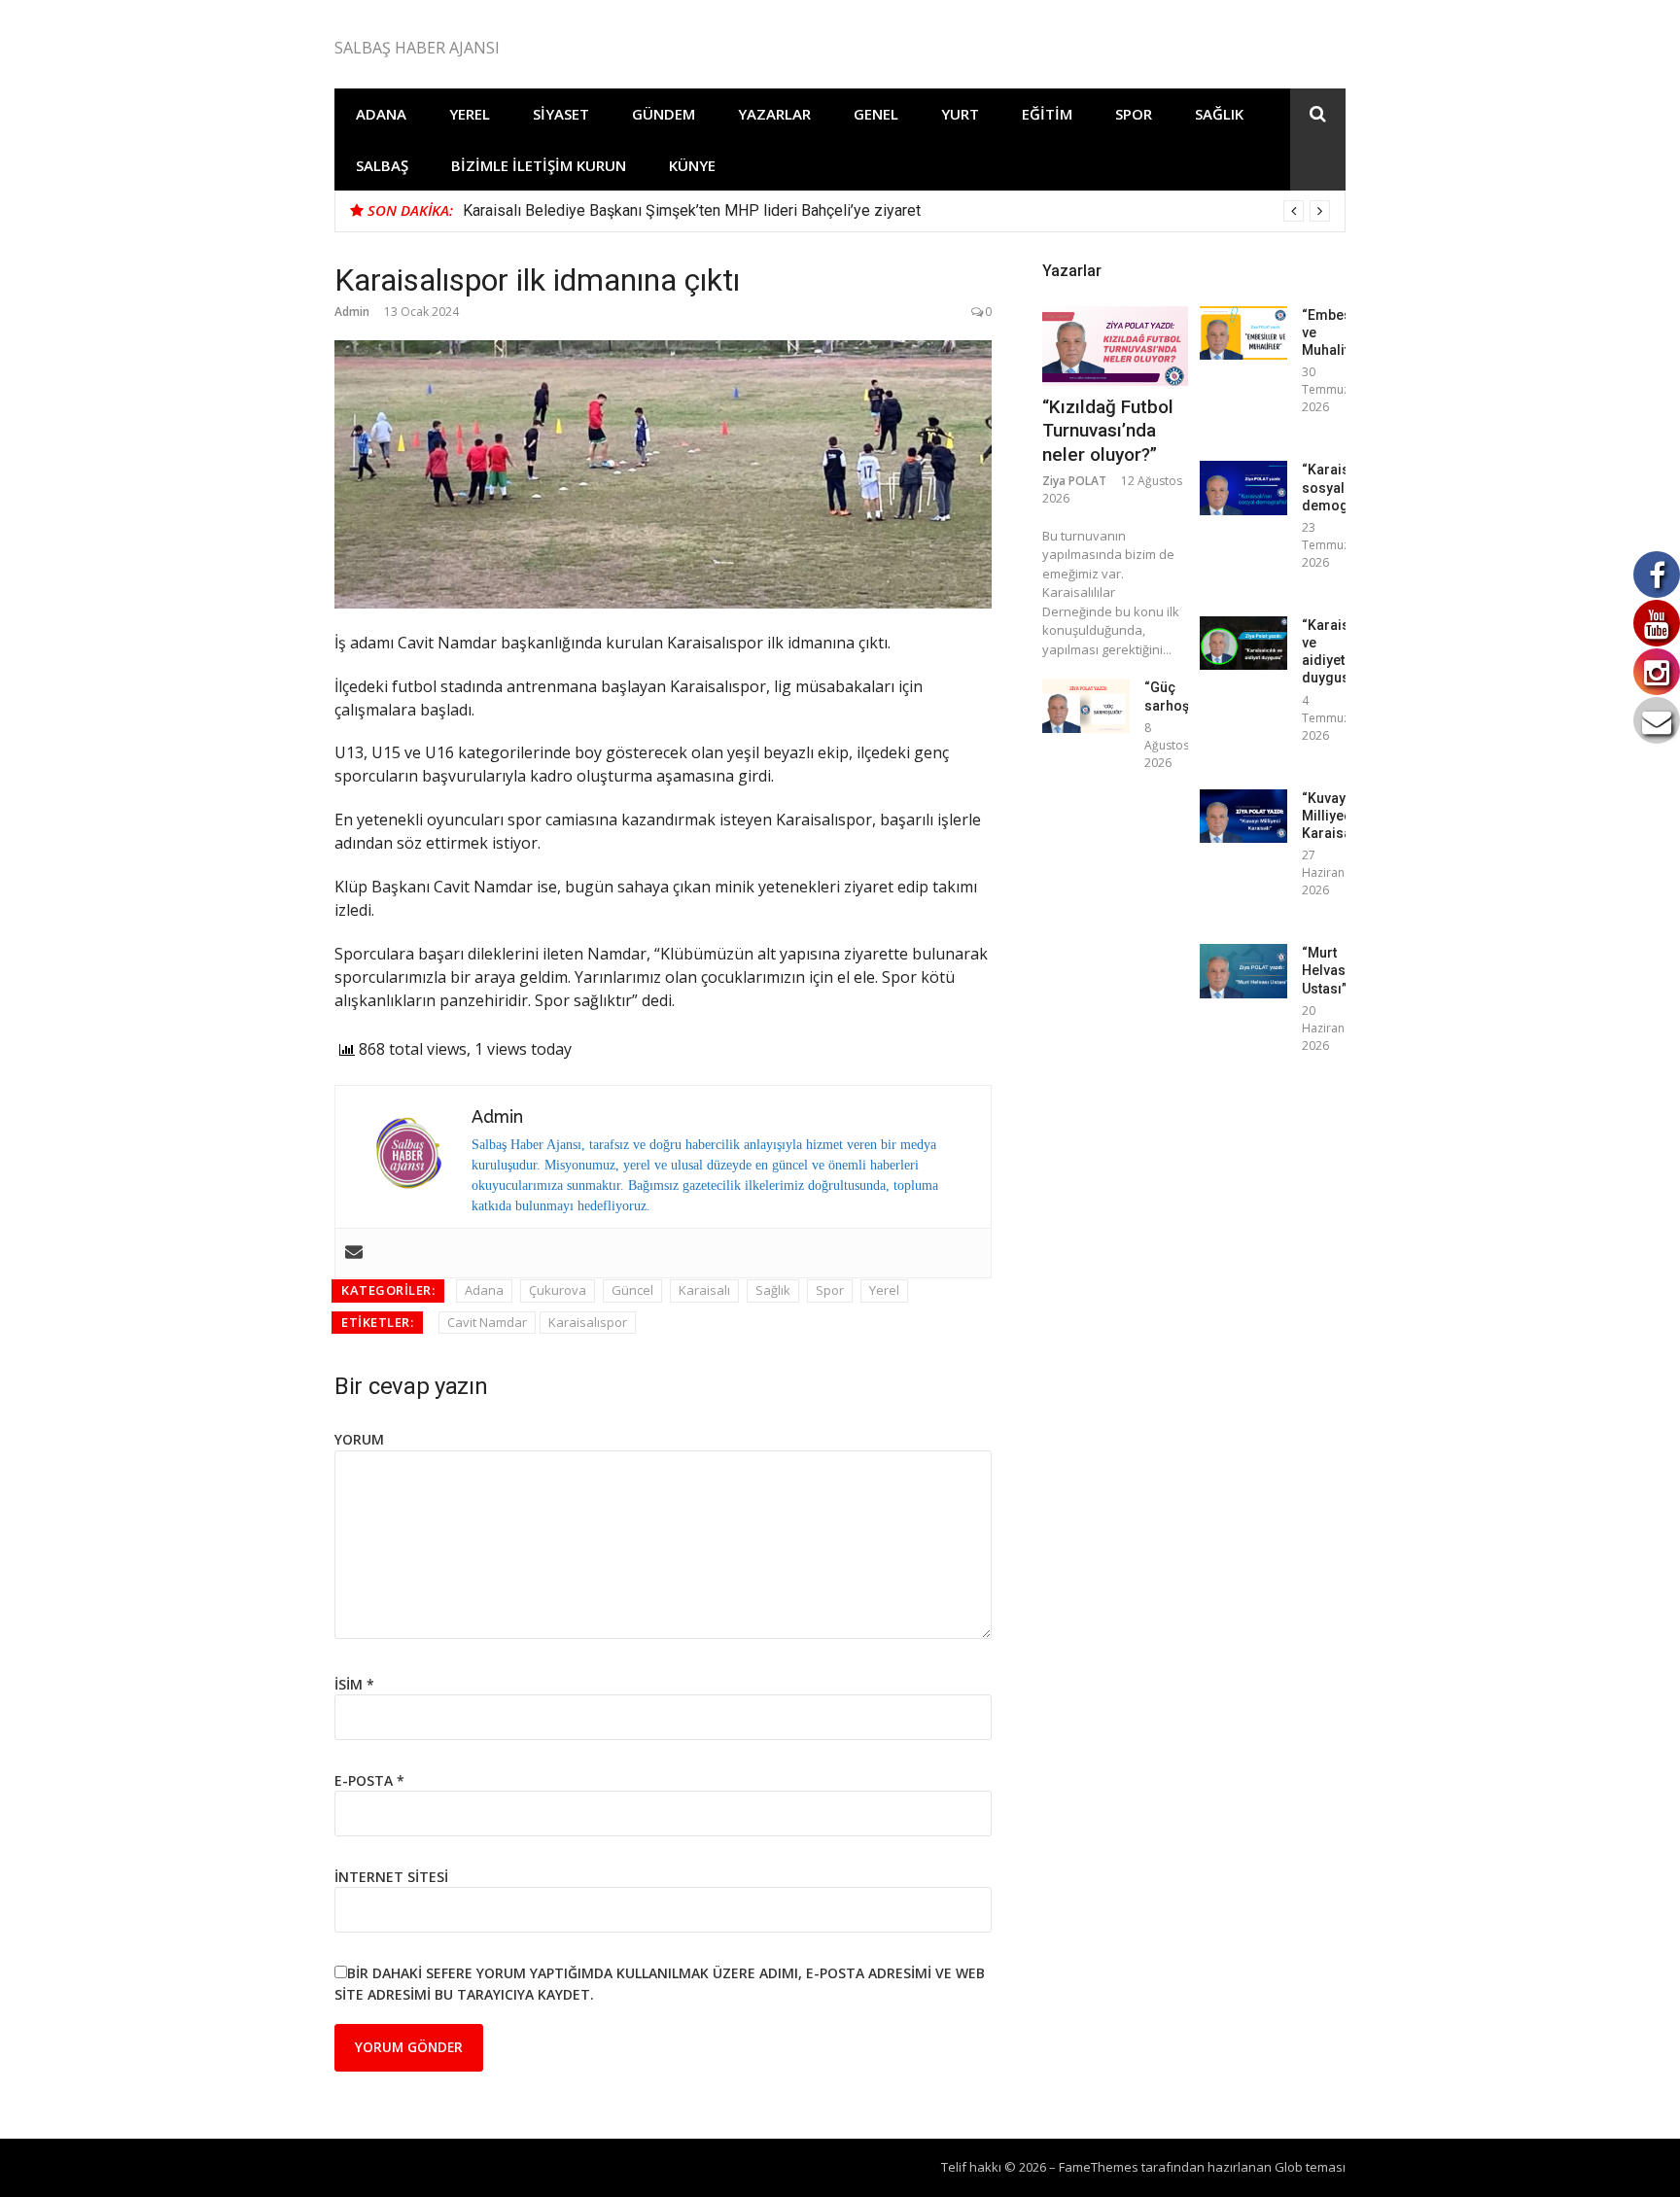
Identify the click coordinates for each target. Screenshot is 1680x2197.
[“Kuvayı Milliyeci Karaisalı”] (1243, 816)
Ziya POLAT (1074, 481)
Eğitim (1047, 114)
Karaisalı (704, 1290)
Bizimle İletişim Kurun (539, 165)
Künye (692, 165)
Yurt (960, 114)
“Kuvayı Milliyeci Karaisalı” (1333, 816)
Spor (1134, 114)
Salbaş (382, 165)
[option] (896, 211)
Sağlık (1219, 114)
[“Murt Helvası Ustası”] (1243, 971)
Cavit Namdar (487, 1322)
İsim (354, 1684)
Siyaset (561, 114)
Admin (352, 312)
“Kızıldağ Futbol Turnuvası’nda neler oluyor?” (1108, 431)
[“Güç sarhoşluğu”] (1086, 705)
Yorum (359, 1439)
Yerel (470, 114)
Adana (381, 114)
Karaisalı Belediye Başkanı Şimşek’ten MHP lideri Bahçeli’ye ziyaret (692, 210)
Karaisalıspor (588, 1322)
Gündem (664, 114)
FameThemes (1099, 2167)
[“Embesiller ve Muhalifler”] (1243, 333)
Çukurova (558, 1290)
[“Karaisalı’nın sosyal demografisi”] (1243, 488)
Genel (876, 114)
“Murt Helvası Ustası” (1326, 970)
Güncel (632, 1290)
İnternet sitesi (391, 1877)
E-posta (369, 1780)
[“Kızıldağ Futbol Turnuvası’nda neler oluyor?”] (1115, 346)
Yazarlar (774, 114)
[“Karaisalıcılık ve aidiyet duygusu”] (1243, 643)
